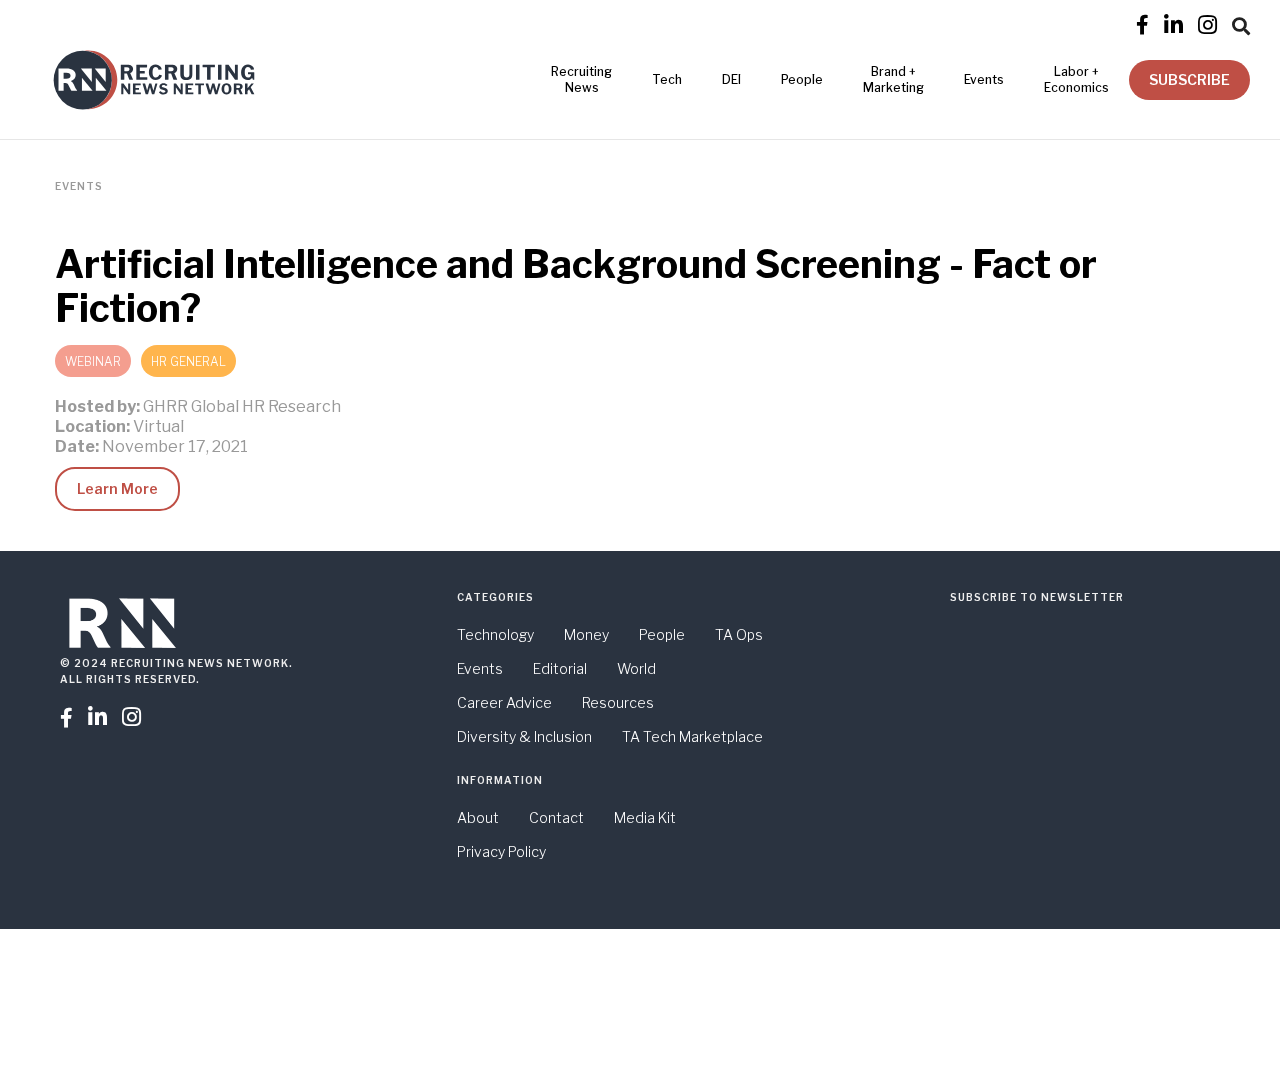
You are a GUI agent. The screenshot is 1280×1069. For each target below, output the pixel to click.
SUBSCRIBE (1189, 79)
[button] (1241, 23)
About (478, 817)
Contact (556, 817)
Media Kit (645, 817)
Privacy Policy (501, 851)
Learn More (117, 488)
